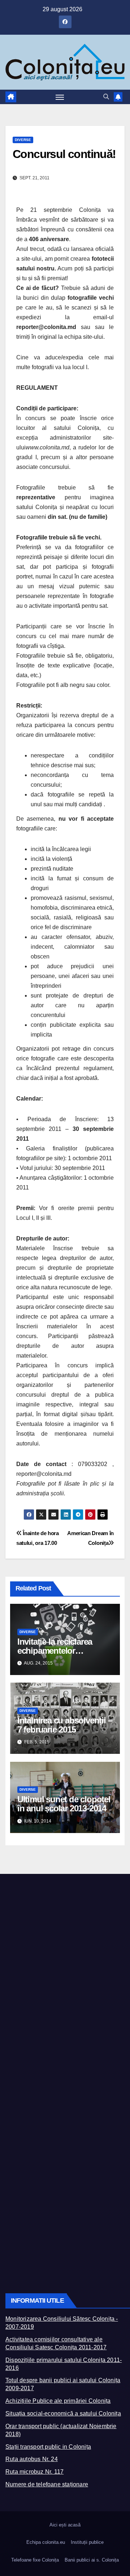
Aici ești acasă (65, 2525)
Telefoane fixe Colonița (35, 2560)
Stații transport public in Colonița (48, 2447)
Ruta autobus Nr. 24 (32, 2459)
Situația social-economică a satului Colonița (63, 2413)
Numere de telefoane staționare (47, 2484)
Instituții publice (87, 2542)
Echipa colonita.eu (46, 2542)
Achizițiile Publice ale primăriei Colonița (58, 2401)
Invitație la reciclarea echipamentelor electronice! (55, 1651)
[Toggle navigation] (60, 97)
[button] (106, 97)
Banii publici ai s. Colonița (92, 2560)
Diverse (23, 140)
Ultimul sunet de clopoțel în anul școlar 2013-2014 (64, 1804)
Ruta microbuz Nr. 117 (34, 2472)
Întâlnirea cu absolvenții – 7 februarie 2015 (65, 1725)
